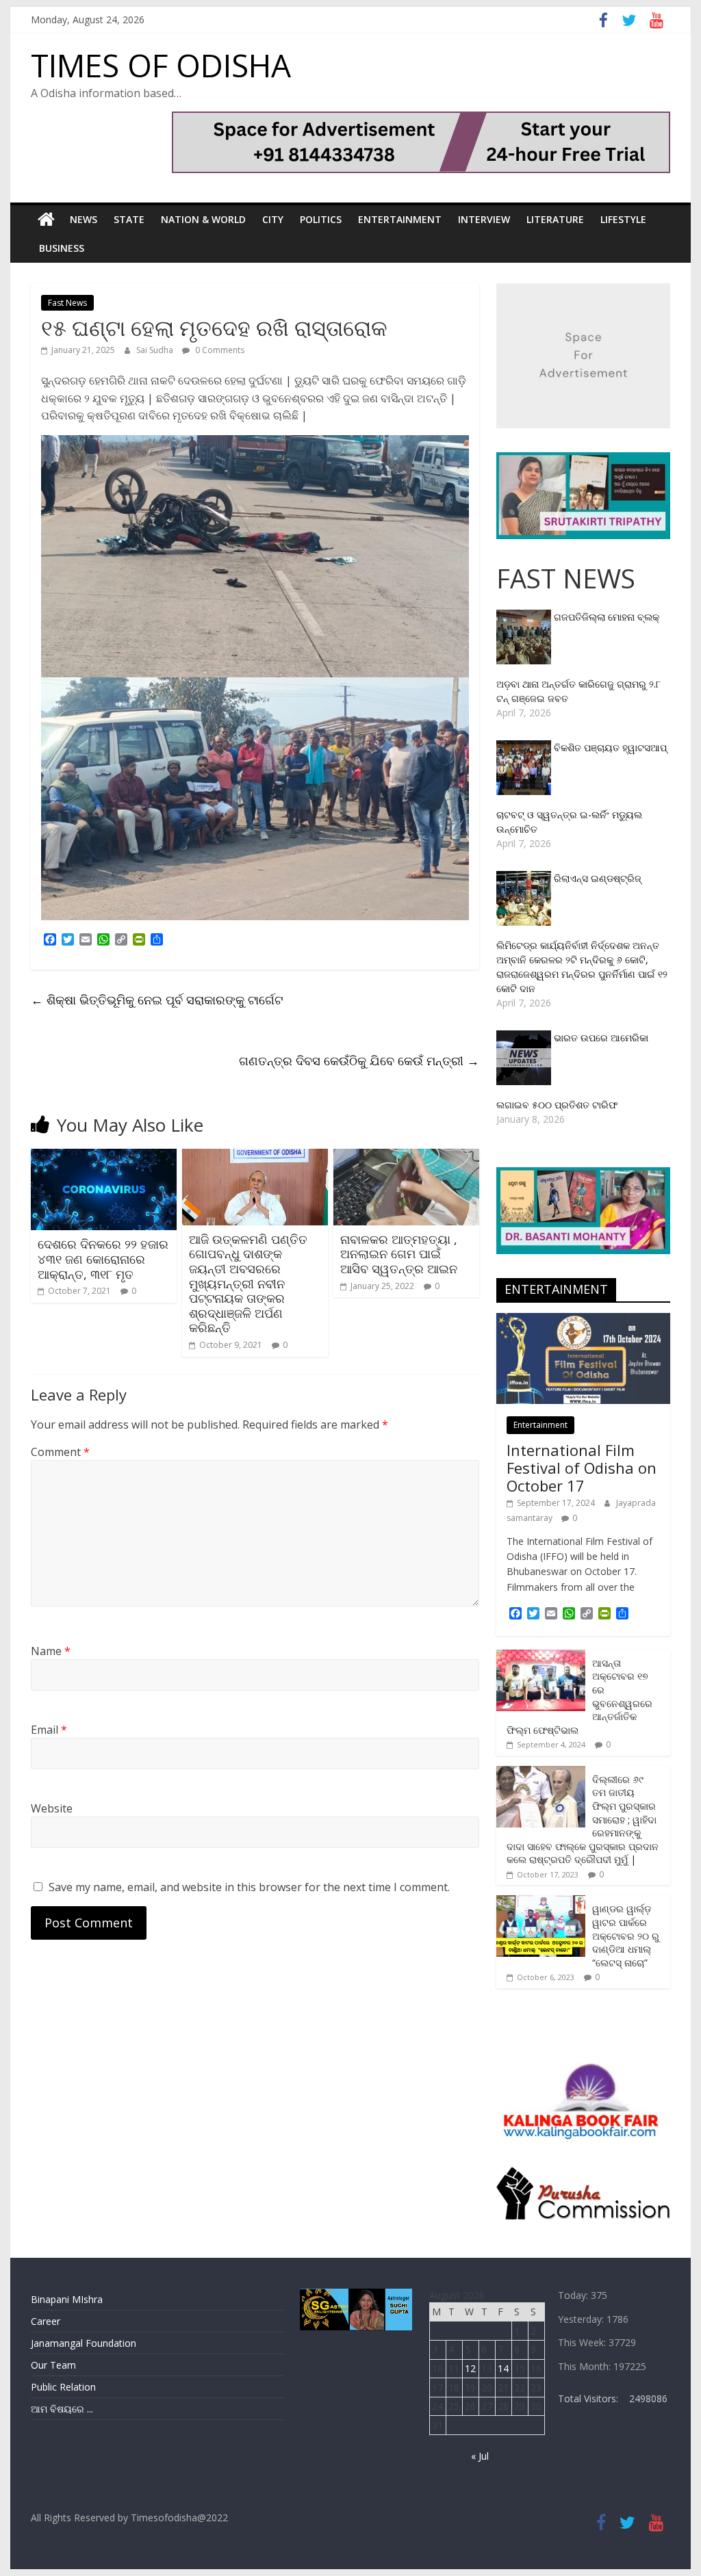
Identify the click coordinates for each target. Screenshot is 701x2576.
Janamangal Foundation (84, 2343)
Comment (60, 1452)
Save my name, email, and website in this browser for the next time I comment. (249, 1887)
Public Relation (63, 2387)
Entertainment (400, 219)
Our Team (53, 2365)
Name (51, 1651)
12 (470, 2368)
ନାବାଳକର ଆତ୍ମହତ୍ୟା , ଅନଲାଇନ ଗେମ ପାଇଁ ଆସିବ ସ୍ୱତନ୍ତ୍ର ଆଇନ (399, 1254)
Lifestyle (623, 219)
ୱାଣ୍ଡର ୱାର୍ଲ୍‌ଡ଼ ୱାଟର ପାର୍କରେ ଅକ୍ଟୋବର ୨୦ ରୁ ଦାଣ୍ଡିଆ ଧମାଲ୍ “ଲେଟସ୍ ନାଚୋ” (626, 1935)
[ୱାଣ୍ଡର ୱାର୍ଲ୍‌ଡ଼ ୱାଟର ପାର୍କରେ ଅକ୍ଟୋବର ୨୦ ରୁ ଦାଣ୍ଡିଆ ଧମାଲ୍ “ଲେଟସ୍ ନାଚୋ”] (541, 1902)
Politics (321, 219)
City (273, 219)
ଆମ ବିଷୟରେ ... (62, 2409)
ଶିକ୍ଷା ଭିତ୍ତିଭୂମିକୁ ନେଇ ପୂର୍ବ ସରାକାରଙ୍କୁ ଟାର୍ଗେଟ (157, 1000)
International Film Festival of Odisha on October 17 (582, 1468)
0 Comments (219, 350)
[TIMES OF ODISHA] (46, 220)
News (84, 219)
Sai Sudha (156, 350)
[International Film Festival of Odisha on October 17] (583, 1320)
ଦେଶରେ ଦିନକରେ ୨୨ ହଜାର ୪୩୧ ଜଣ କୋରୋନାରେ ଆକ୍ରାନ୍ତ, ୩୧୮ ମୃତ (103, 1259)
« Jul (480, 2456)
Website (52, 1808)
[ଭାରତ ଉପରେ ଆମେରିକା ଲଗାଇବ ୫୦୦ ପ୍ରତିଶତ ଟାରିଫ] (525, 1038)
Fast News (67, 303)
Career (46, 2321)
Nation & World (203, 219)
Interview (484, 219)
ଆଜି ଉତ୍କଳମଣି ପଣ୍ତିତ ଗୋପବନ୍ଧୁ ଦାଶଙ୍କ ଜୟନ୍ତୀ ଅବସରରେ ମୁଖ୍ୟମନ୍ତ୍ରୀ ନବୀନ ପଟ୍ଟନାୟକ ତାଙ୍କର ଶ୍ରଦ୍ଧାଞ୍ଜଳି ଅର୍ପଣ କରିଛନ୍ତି (248, 1284)
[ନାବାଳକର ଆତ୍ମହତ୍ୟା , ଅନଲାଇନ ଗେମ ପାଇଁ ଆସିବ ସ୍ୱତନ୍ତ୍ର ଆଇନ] (406, 1157)
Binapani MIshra (67, 2299)
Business (62, 248)
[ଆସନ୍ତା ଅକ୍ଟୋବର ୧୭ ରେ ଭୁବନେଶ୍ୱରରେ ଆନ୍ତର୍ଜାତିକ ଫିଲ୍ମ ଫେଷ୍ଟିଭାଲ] (541, 1657)
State (129, 219)
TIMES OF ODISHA (161, 65)
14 (503, 2368)
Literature (555, 219)
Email (49, 1730)
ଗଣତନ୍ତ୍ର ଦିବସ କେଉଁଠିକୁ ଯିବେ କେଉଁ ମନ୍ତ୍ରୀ (359, 1061)
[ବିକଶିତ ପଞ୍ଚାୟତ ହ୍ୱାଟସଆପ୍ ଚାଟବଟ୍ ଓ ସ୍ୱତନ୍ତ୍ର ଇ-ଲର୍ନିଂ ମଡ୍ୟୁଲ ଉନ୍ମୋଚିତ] (525, 747)
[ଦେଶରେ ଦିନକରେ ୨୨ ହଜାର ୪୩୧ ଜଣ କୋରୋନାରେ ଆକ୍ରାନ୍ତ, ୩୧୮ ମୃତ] (104, 1157)
